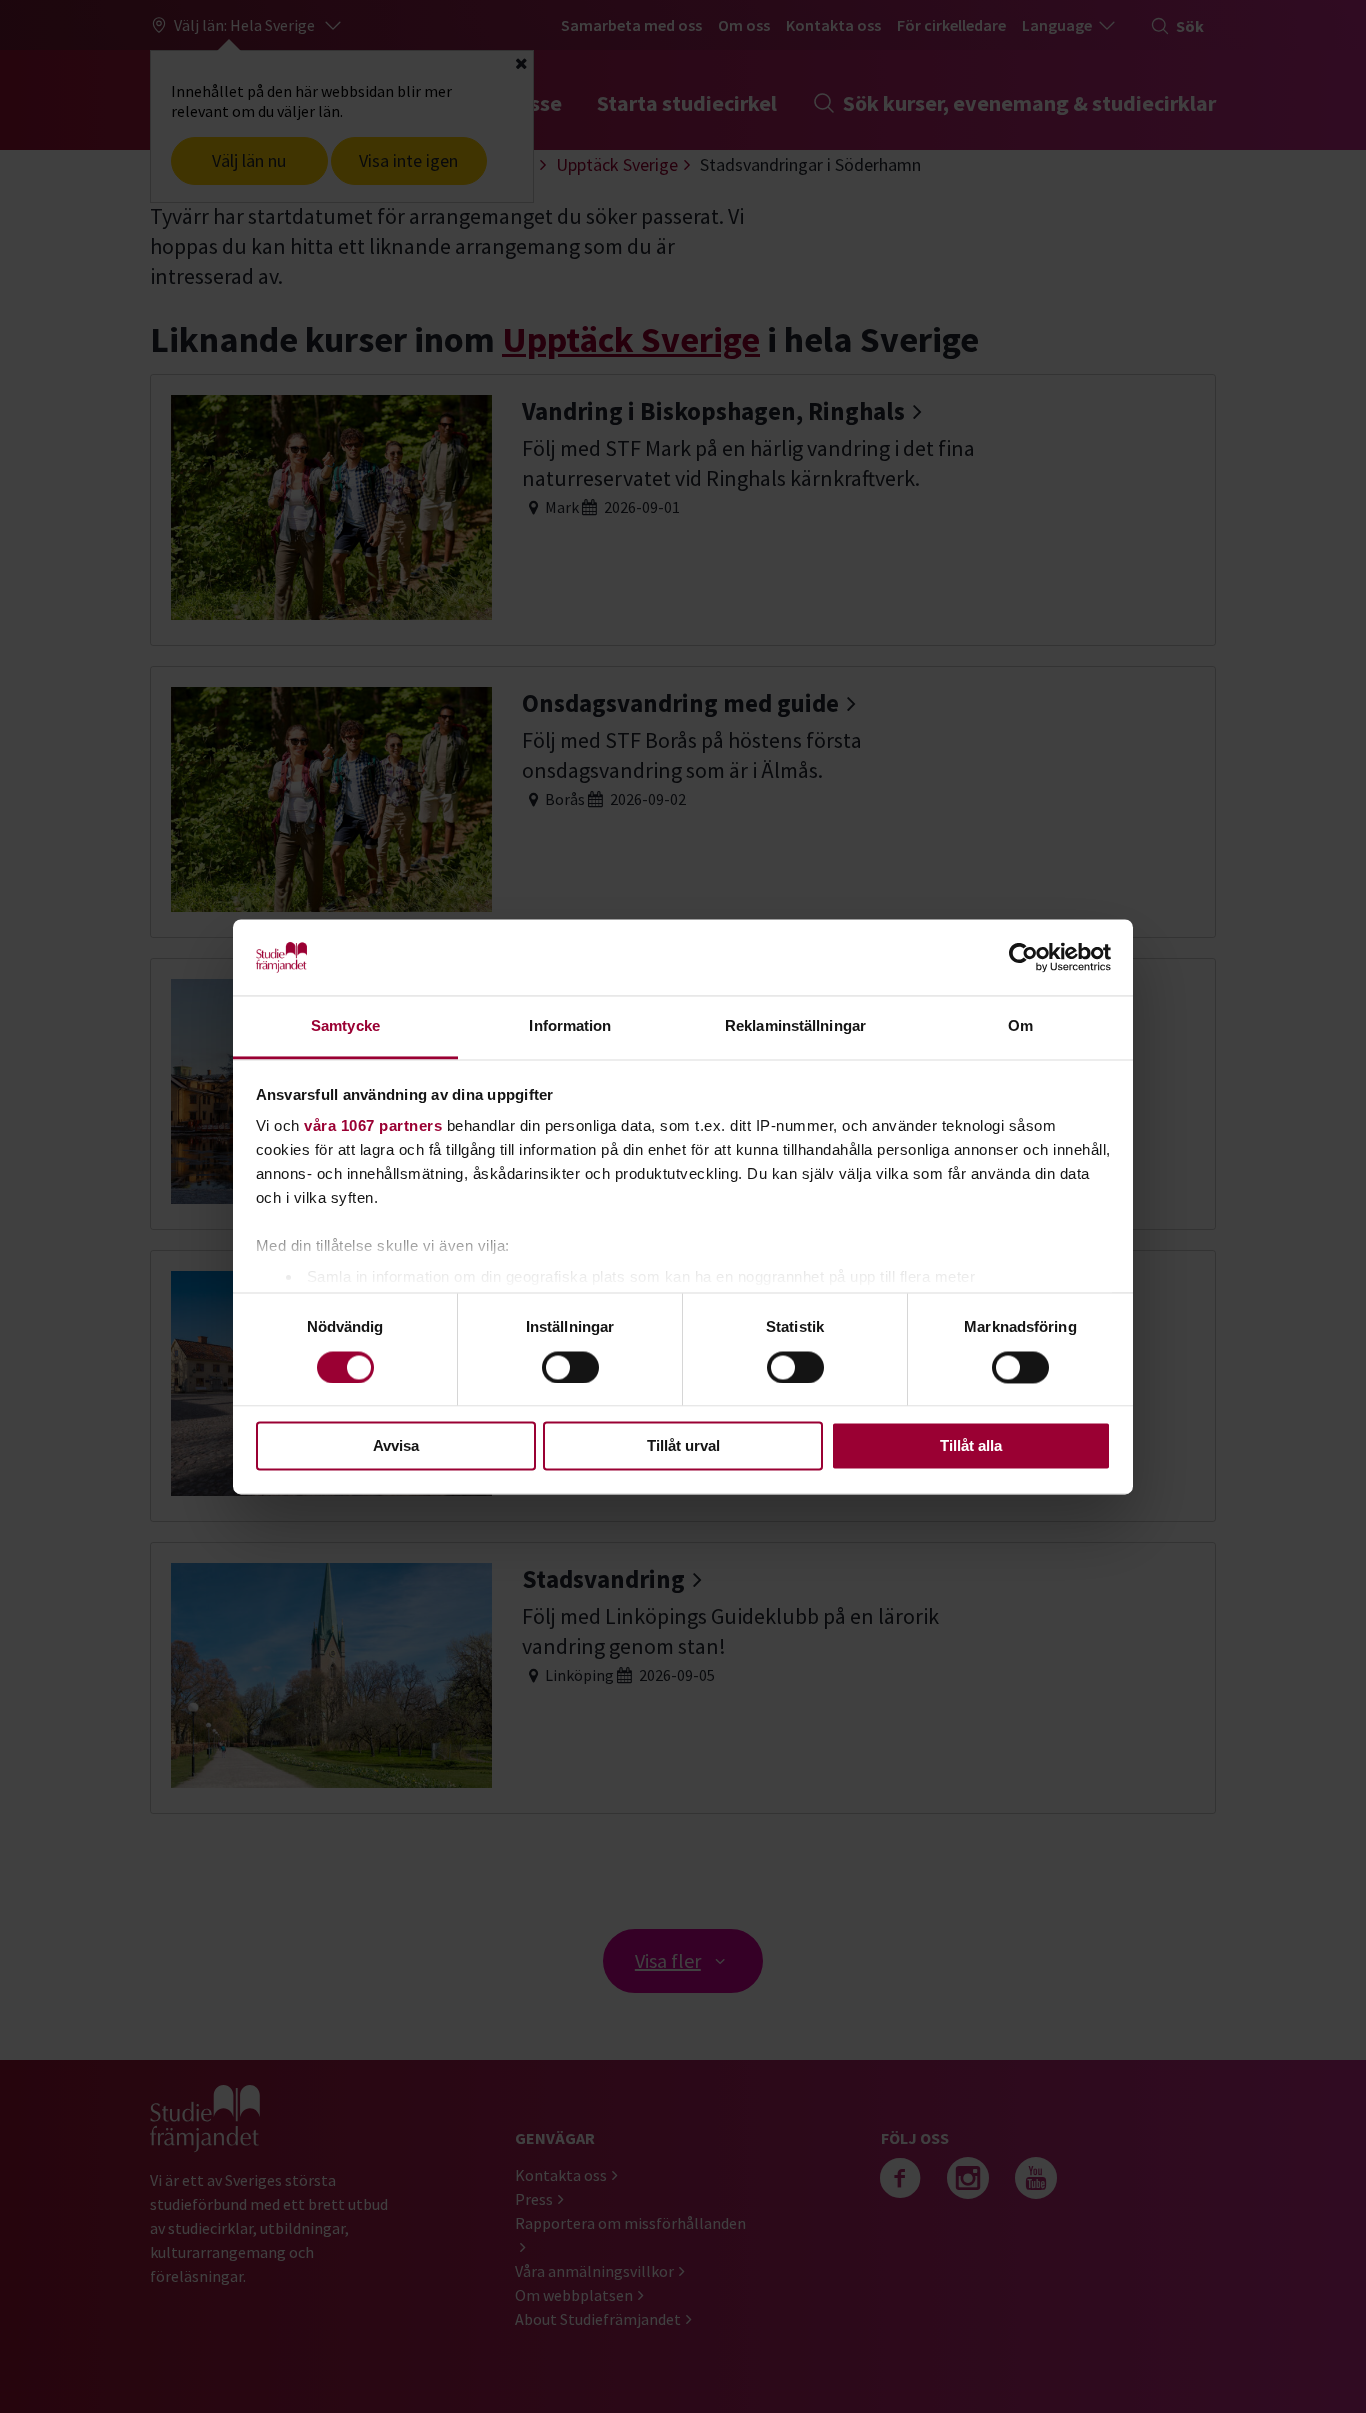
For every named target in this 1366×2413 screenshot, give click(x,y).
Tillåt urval (683, 1446)
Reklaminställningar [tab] (795, 1026)
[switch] (570, 1367)
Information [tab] (570, 1026)
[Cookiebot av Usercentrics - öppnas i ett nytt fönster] (1023, 957)
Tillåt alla (971, 1446)
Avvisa (396, 1446)
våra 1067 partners (373, 1126)
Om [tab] (1020, 1026)
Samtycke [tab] (345, 1026)
